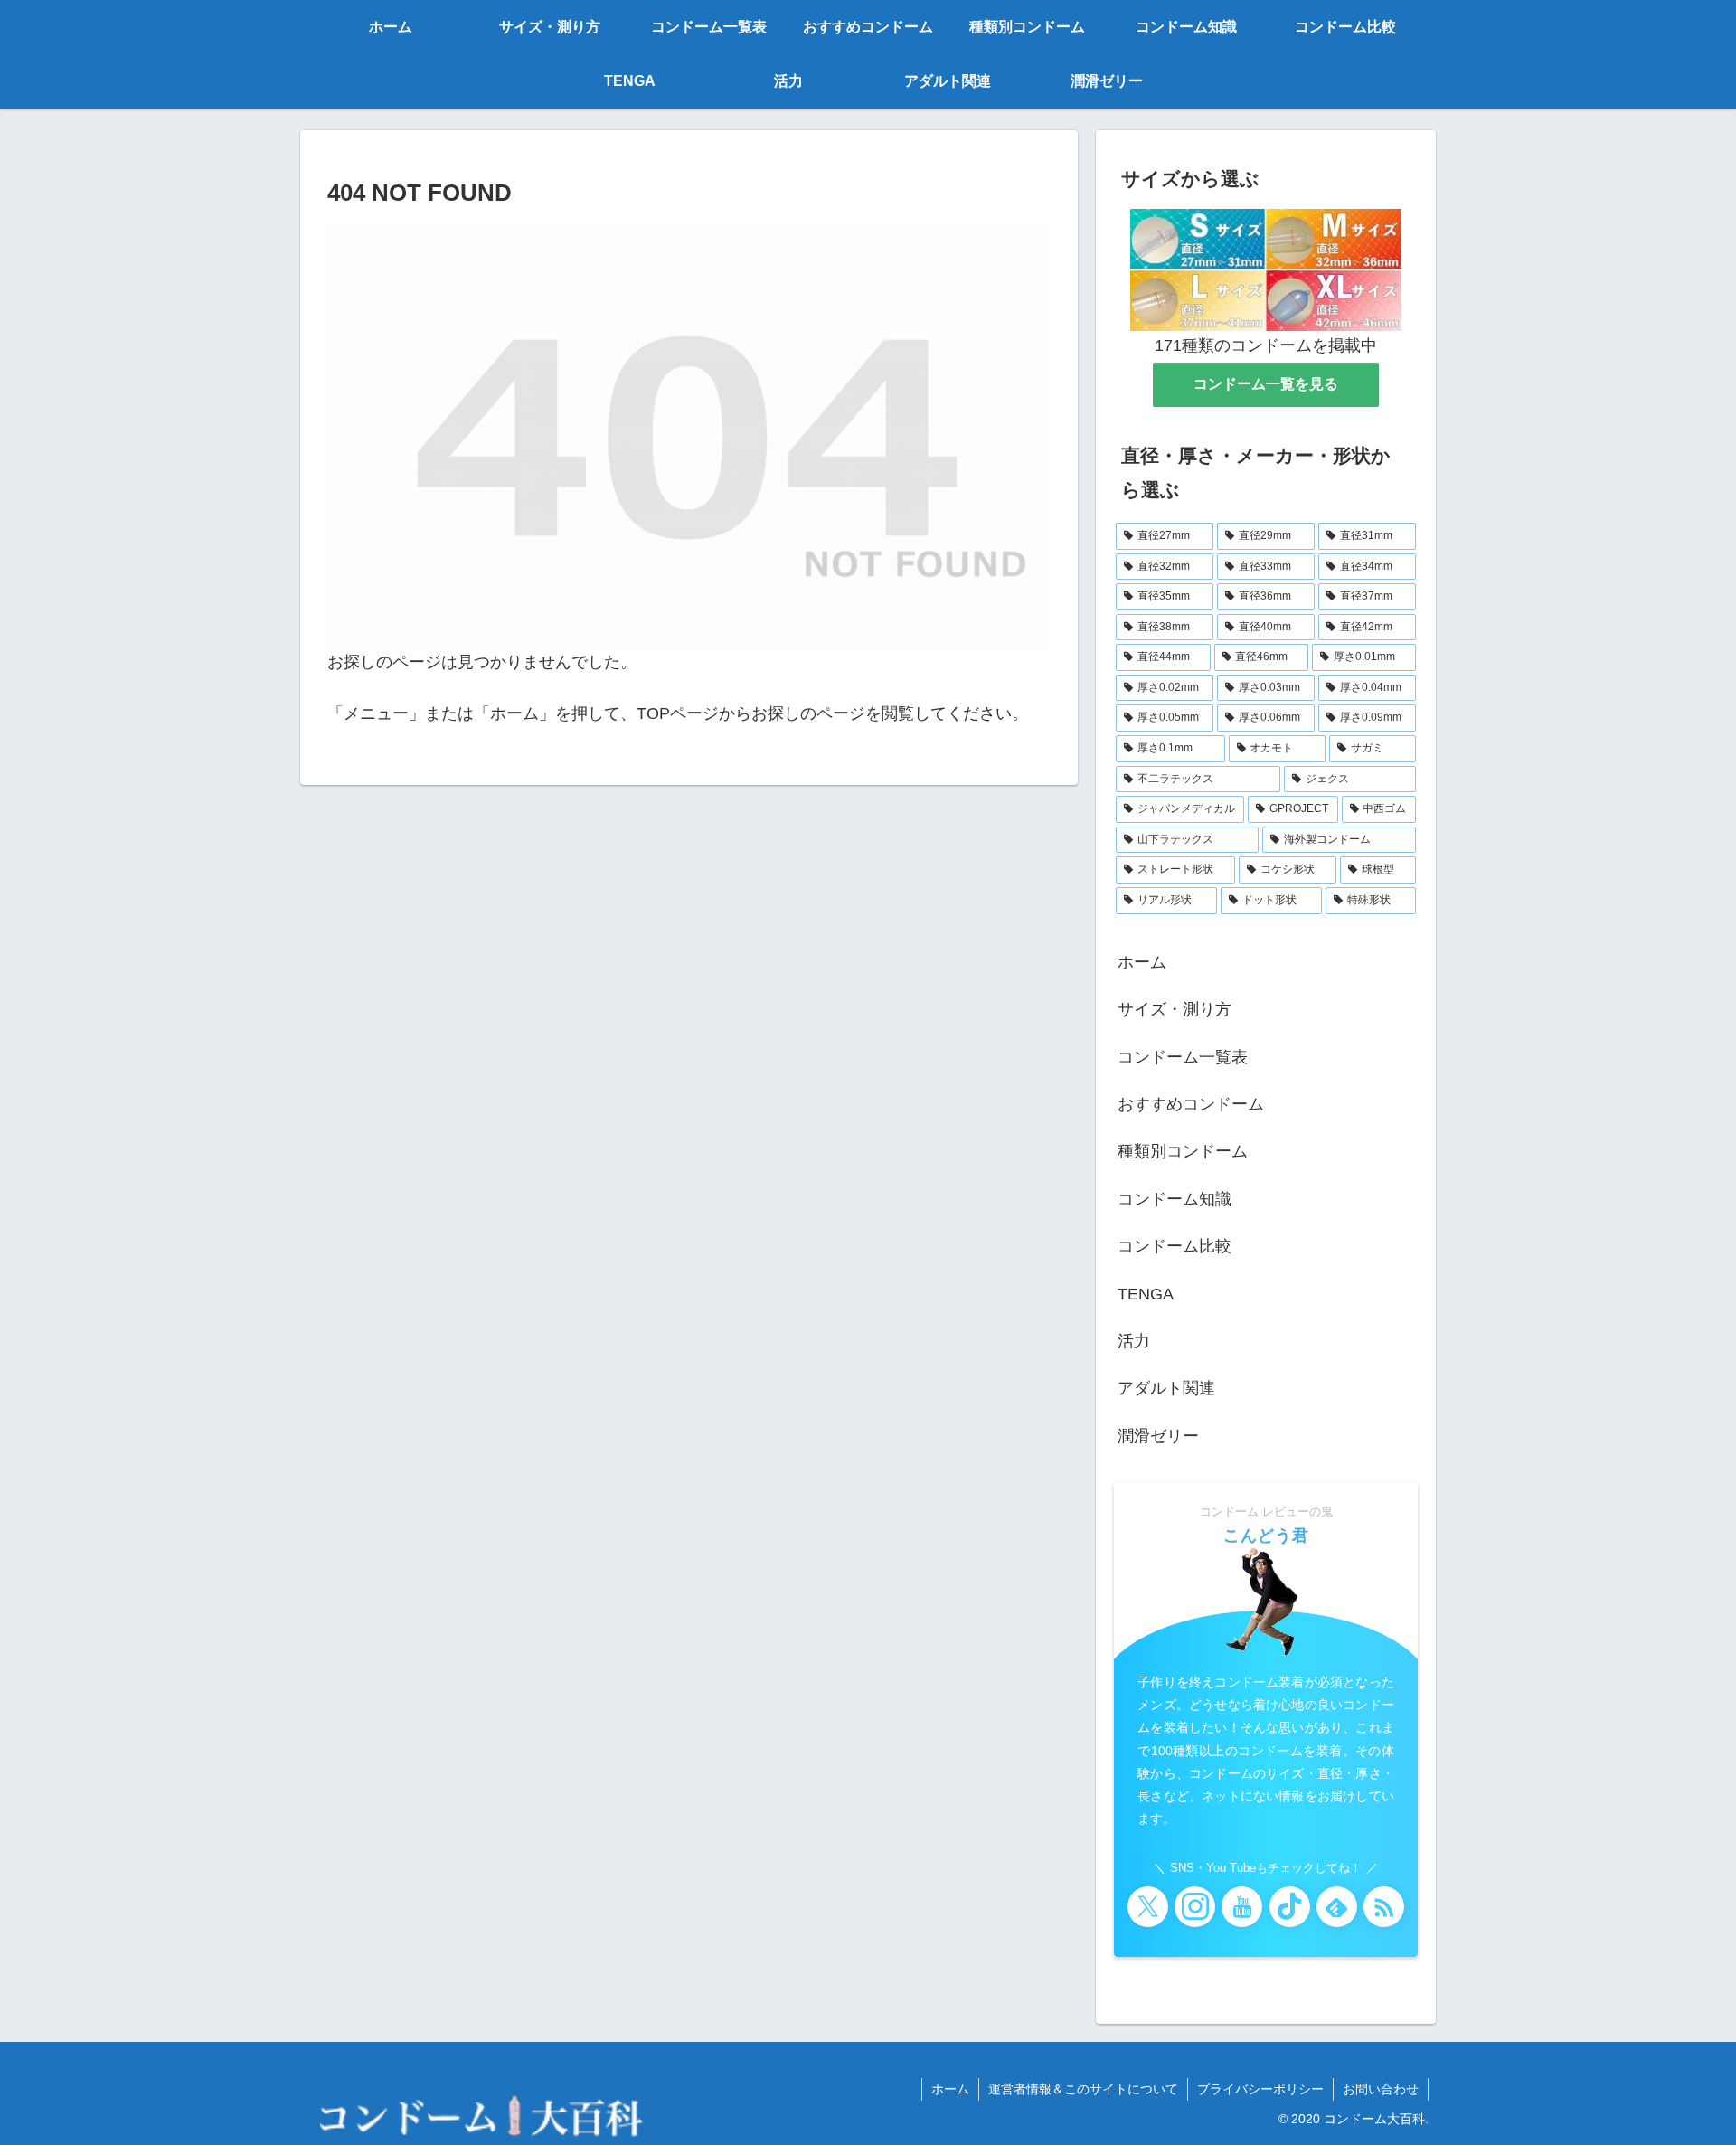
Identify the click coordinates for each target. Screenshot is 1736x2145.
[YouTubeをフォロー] (1242, 1907)
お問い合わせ (1381, 2089)
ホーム (1142, 962)
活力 (1134, 1341)
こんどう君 (1266, 1536)
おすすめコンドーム (1191, 1104)
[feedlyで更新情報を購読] (1337, 1907)
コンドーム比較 (1175, 1246)
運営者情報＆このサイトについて (1083, 2089)
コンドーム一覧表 (1183, 1057)
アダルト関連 (1166, 1388)
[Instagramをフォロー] (1195, 1907)
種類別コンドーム (1183, 1151)
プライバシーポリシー (1260, 2089)
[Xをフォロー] (1148, 1907)
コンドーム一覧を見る (1266, 384)
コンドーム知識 (1175, 1199)
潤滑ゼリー (1158, 1436)
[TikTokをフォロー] (1290, 1907)
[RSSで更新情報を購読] (1384, 1907)
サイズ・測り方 (1175, 1009)
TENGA (1146, 1294)
